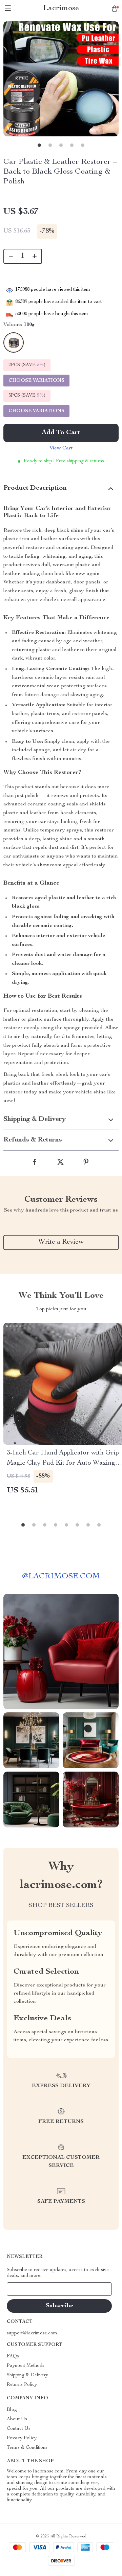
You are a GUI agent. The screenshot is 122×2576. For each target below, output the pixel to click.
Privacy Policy (22, 2438)
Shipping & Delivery (27, 2375)
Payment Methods (26, 2366)
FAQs (13, 2356)
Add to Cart (61, 433)
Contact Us (19, 2429)
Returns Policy (22, 2385)
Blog (12, 2410)
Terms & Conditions (27, 2448)
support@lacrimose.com (32, 2333)
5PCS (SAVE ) (27, 396)
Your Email (25, 2289)
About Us (17, 2419)
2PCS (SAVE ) (27, 365)
